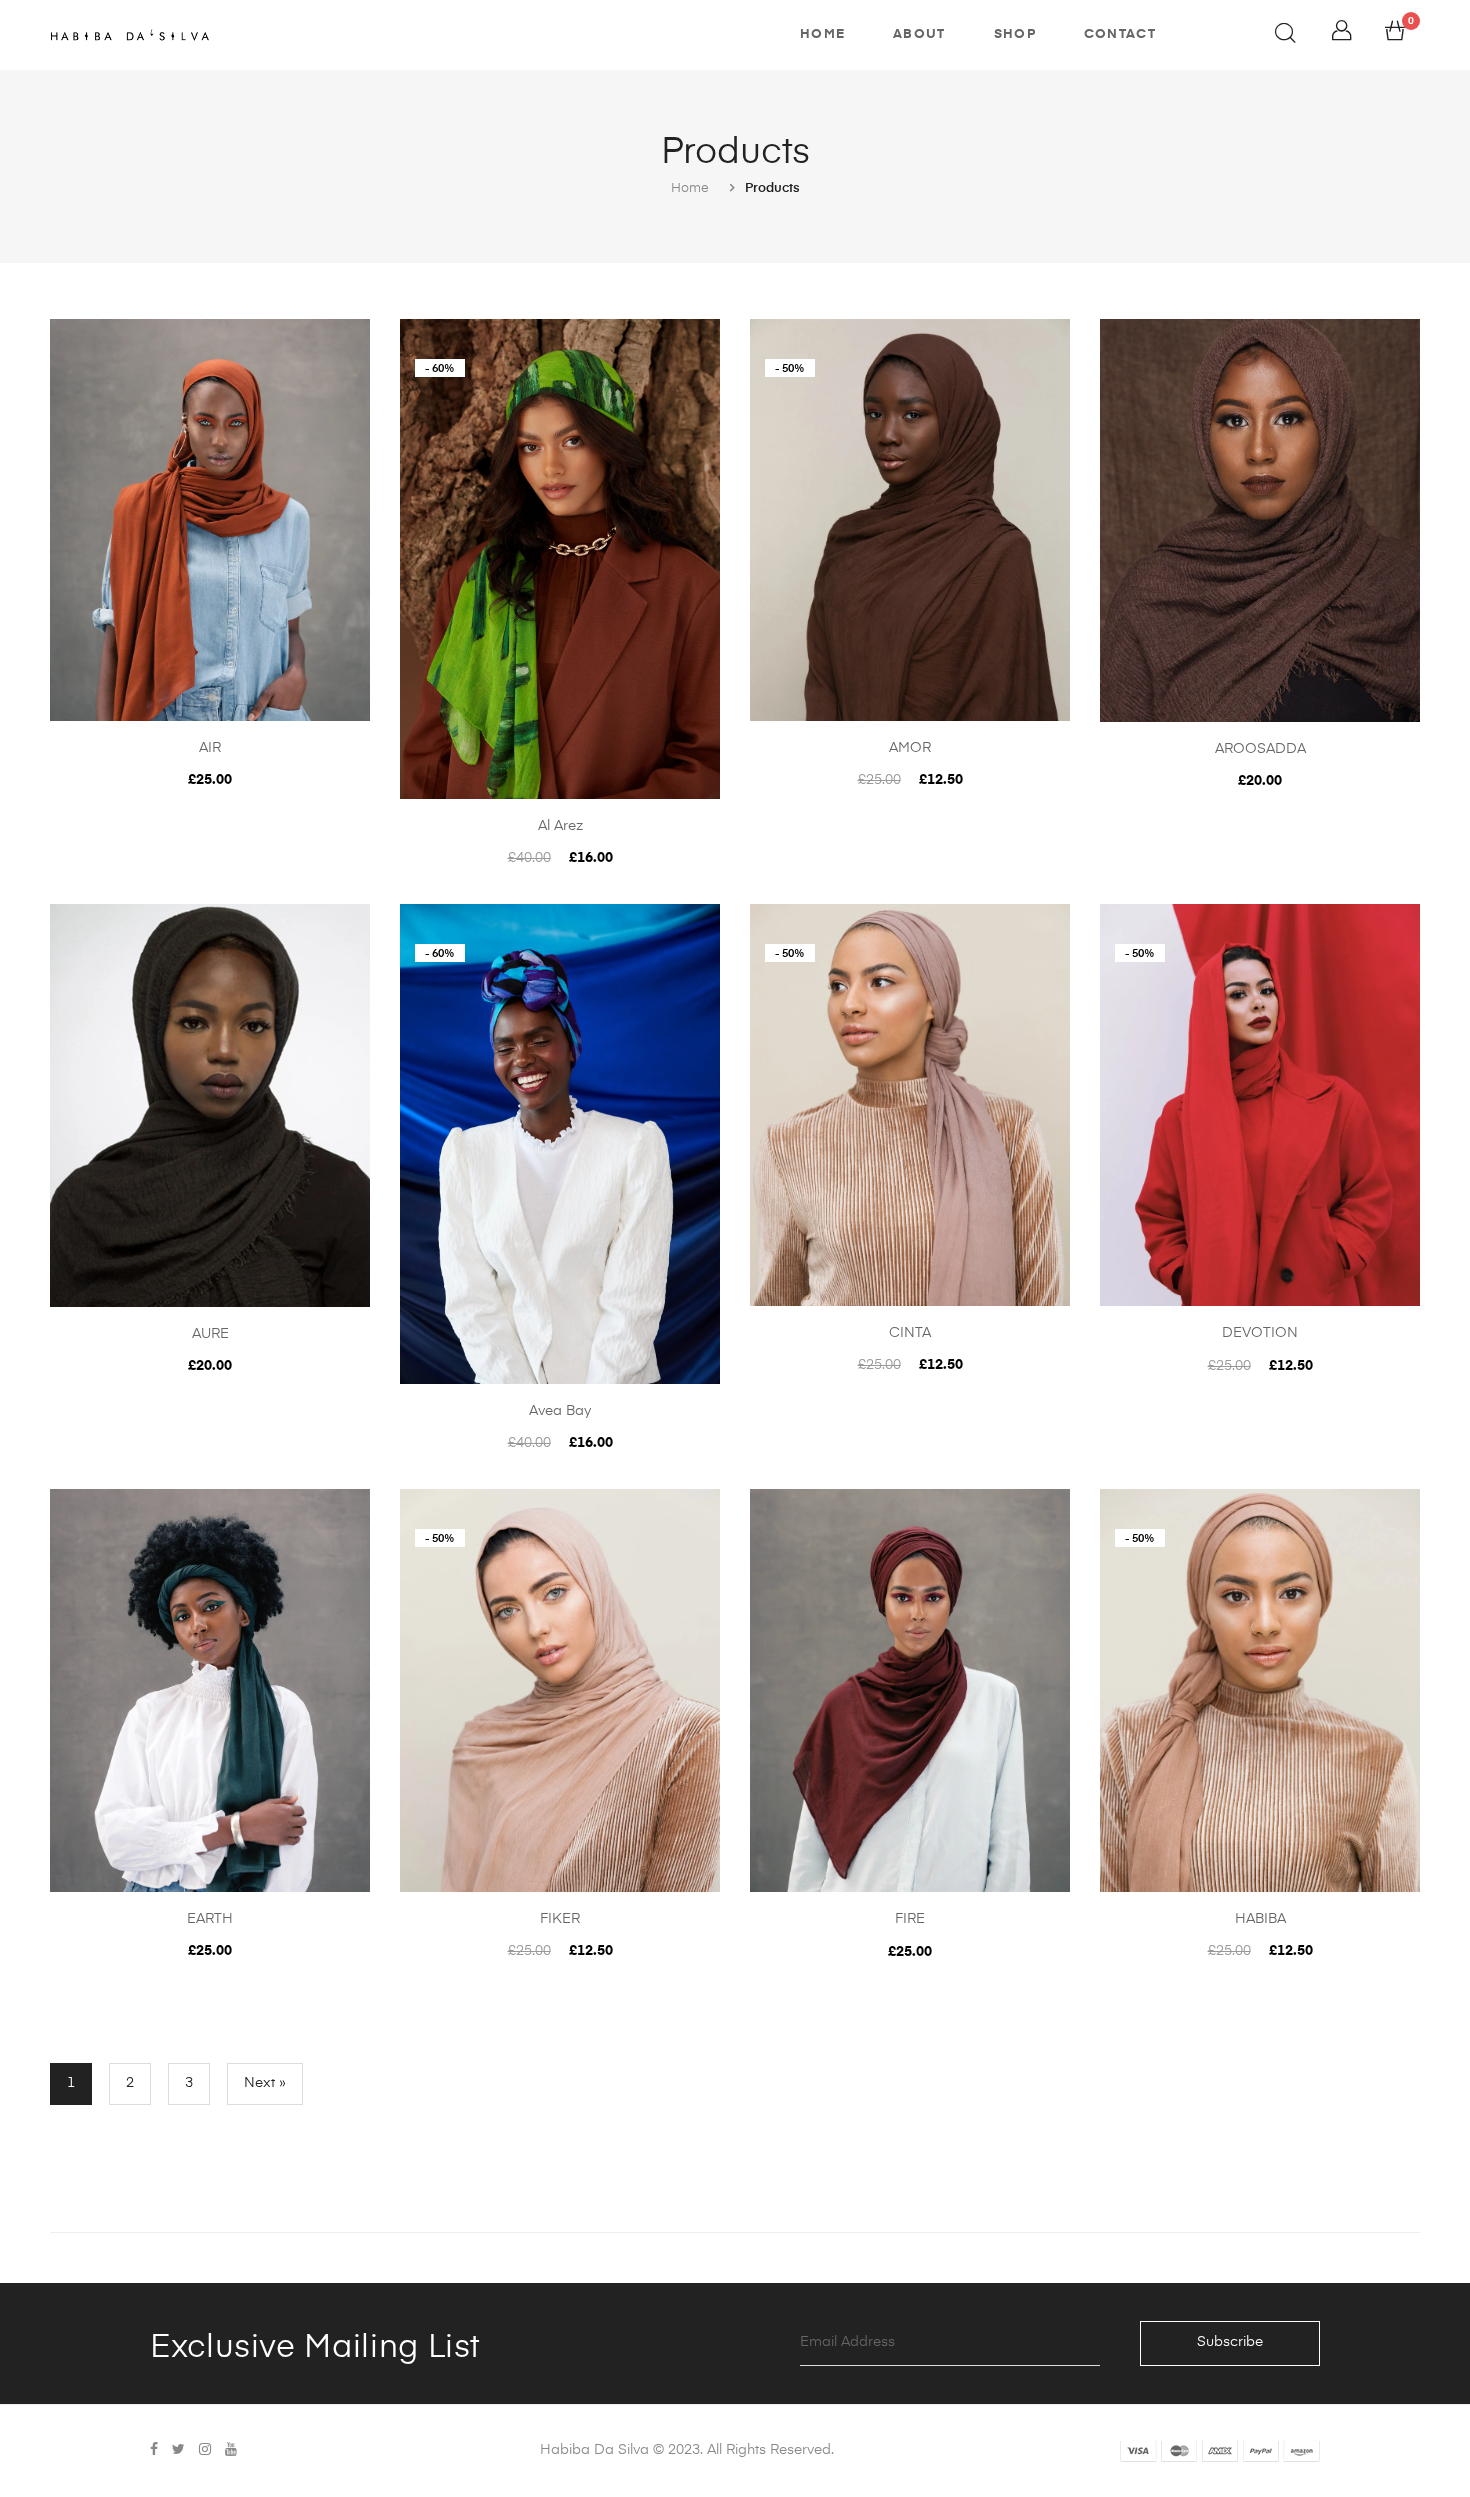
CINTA (910, 1333)
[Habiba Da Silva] (130, 35)
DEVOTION (1260, 1333)
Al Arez (560, 826)
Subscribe (1230, 2342)
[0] (1395, 36)
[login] (1341, 36)
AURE (210, 1334)
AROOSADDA (1260, 749)
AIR (210, 748)
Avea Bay (560, 1411)
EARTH (210, 1919)
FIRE (910, 1919)
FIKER (560, 1919)
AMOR (910, 748)
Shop (1015, 34)
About (919, 34)
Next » (265, 2083)
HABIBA (1260, 1919)
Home (822, 34)
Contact (1120, 34)
